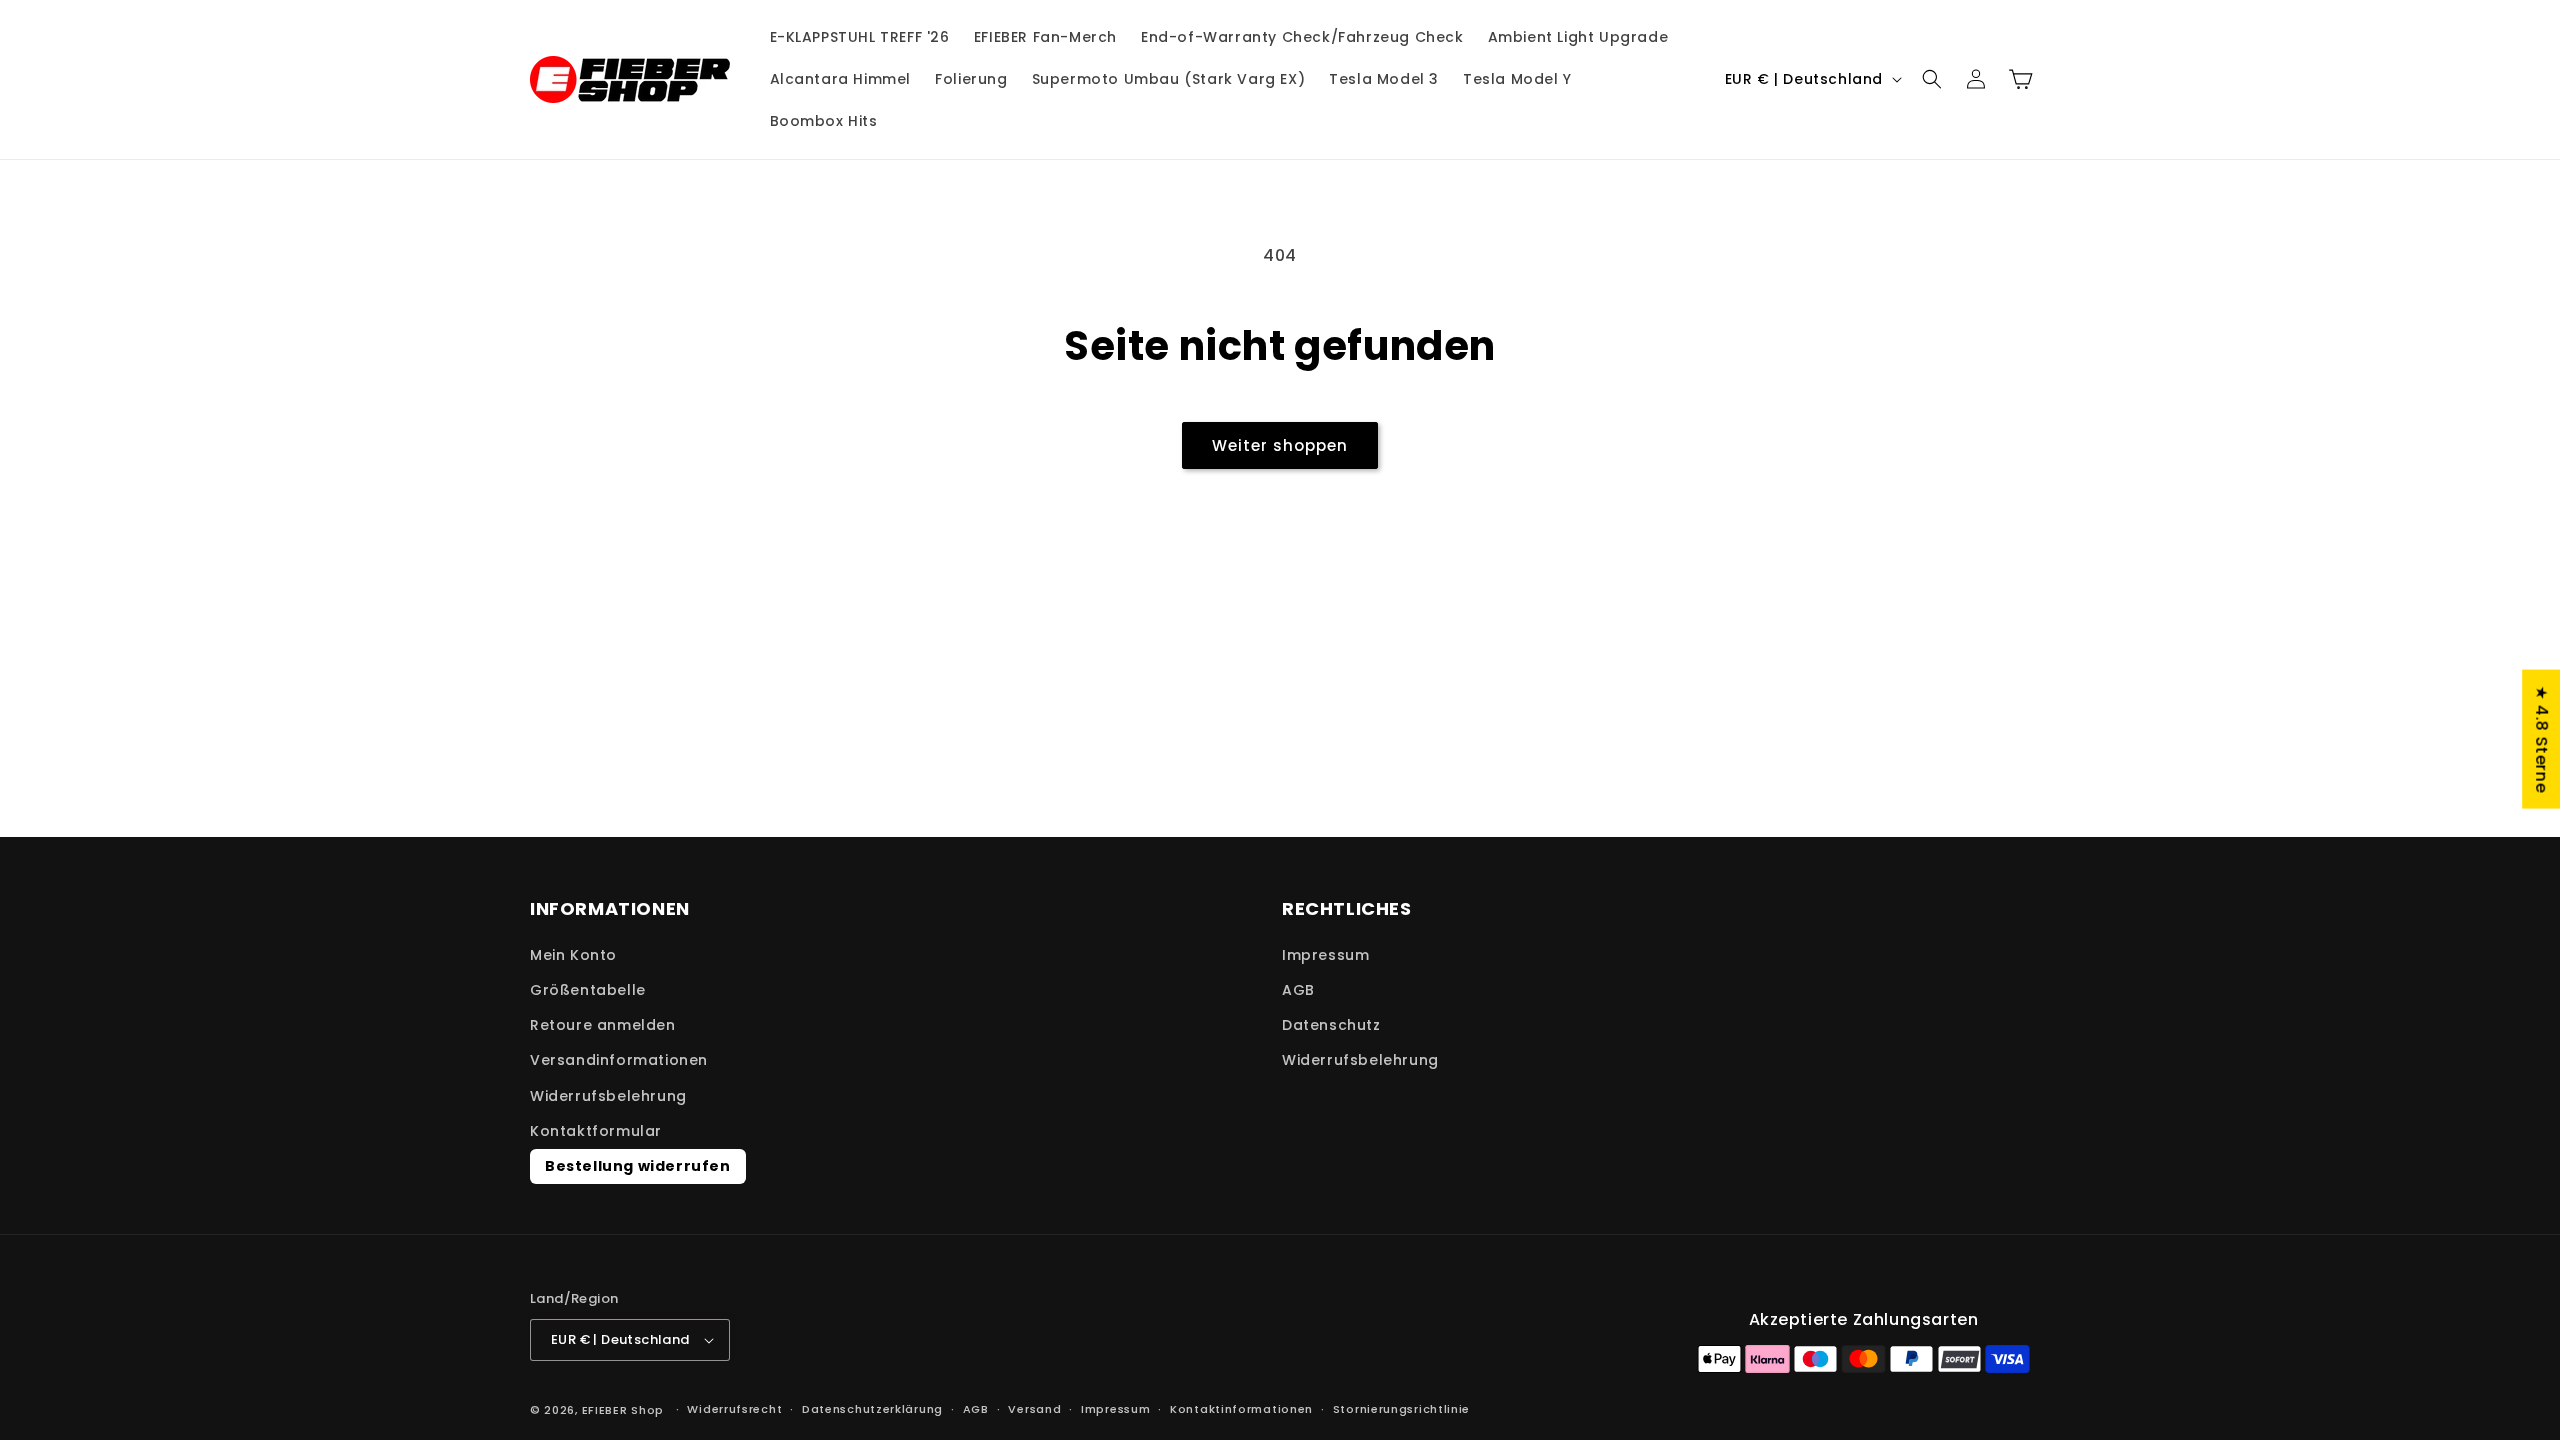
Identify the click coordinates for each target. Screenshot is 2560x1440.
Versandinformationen (619, 1060)
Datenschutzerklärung (872, 1409)
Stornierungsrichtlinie (1401, 1409)
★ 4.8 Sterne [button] (2541, 739)
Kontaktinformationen (1241, 1409)
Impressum (1325, 955)
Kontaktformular (596, 1131)
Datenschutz (1331, 1025)
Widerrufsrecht (734, 1409)
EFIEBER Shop (623, 1410)
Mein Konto (573, 955)
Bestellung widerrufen (638, 1166)
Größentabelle (588, 990)
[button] (1932, 79)
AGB (1298, 990)
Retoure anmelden (603, 1025)
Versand (1034, 1409)
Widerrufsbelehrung (608, 1096)
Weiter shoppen (1280, 445)
